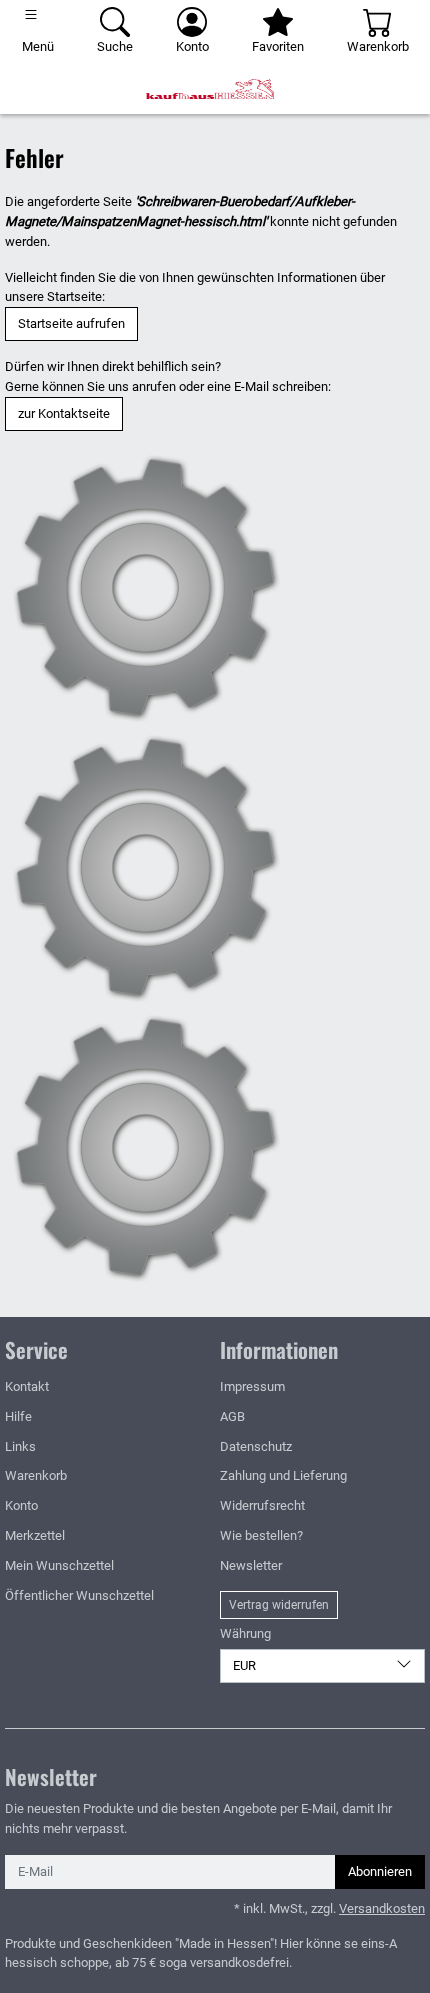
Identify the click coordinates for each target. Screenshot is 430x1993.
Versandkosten (382, 1908)
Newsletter (251, 1565)
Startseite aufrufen (71, 323)
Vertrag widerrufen (279, 1605)
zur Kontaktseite (64, 413)
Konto (21, 1505)
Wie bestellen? (261, 1535)
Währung (245, 1633)
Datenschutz (256, 1446)
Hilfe (18, 1416)
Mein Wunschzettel (59, 1565)
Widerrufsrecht (262, 1505)
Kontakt (27, 1386)
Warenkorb (36, 1475)
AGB (232, 1416)
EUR (244, 1665)
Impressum (252, 1386)
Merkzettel (35, 1535)
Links (20, 1446)
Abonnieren (380, 1871)
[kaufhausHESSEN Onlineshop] (215, 89)
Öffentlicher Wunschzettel (79, 1595)
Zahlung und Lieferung (283, 1475)
